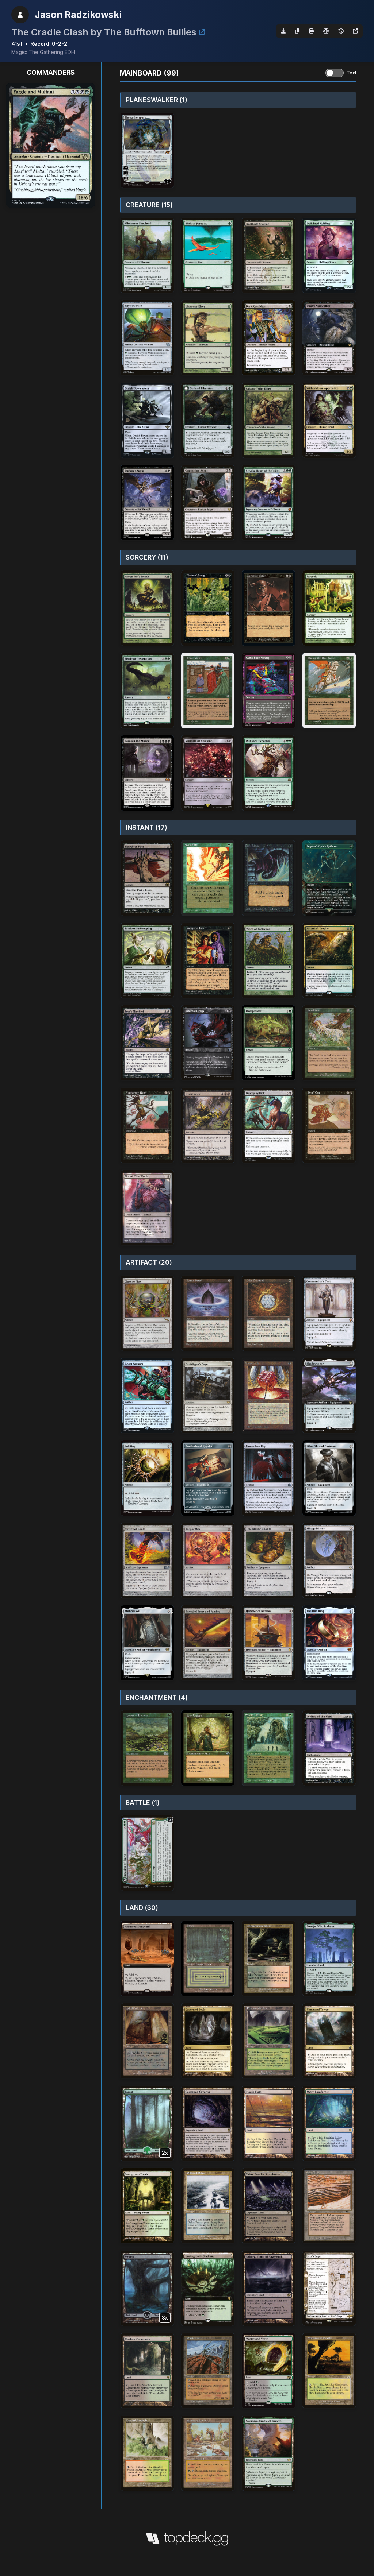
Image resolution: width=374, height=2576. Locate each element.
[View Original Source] (355, 31)
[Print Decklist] (311, 31)
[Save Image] (283, 31)
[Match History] (341, 31)
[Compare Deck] (326, 31)
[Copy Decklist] (297, 31)
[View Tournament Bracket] (202, 32)
